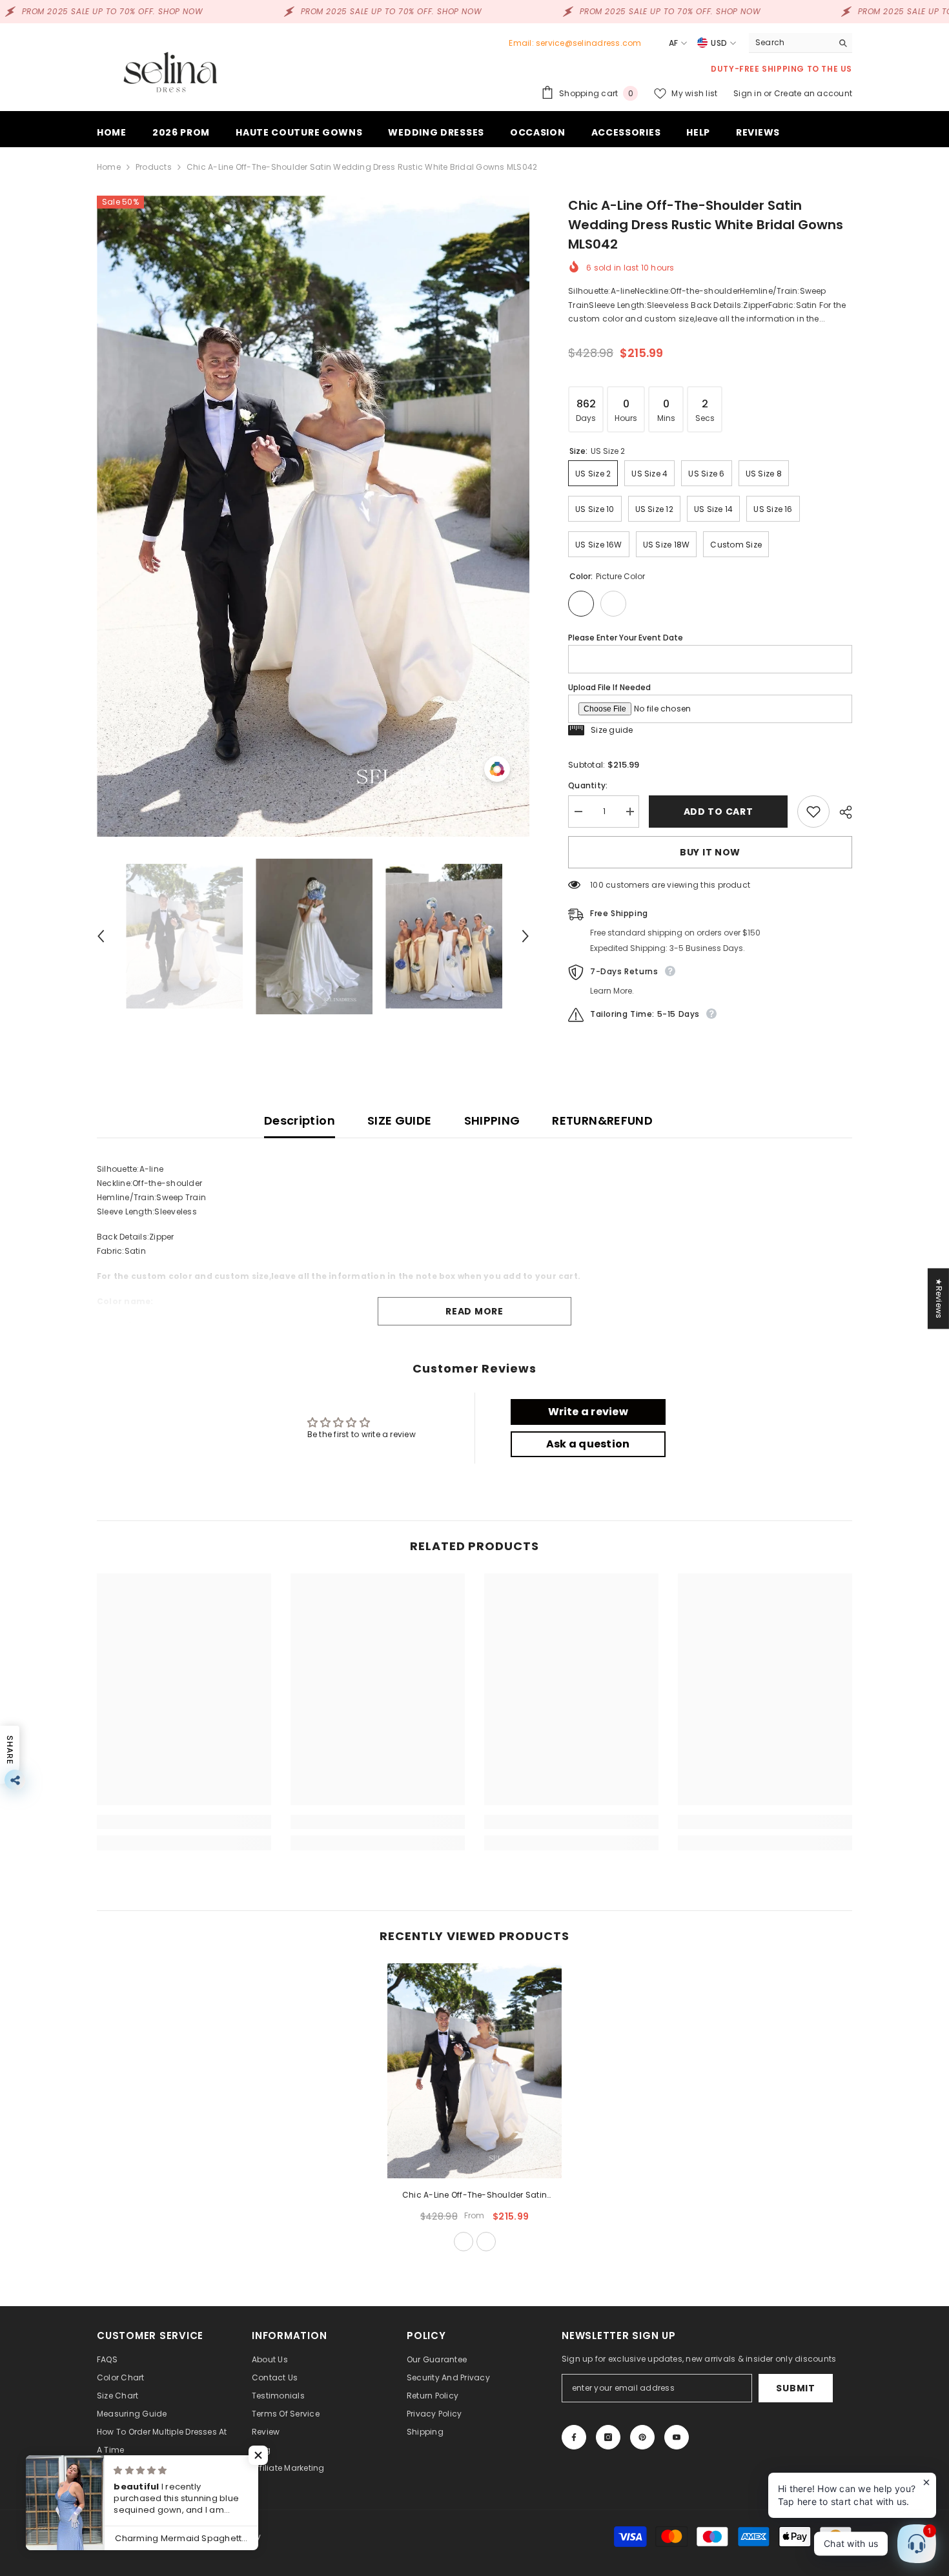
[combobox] (791, 43)
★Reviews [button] (939, 1298)
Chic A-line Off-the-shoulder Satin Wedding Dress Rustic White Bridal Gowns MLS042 (474, 2196)
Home (109, 167)
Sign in (749, 93)
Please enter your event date (626, 638)
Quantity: (588, 785)
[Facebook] (574, 2437)
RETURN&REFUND (602, 1120)
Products (154, 167)
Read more (474, 1311)
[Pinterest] (642, 2437)
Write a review (588, 1412)
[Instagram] (608, 2437)
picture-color (464, 2242)
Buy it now (710, 852)
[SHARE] (841, 812)
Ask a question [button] (588, 1444)
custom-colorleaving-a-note (486, 2242)
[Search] (801, 43)
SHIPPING (492, 1120)
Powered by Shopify (221, 2536)
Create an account (813, 93)
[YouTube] (677, 2437)
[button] (101, 936)
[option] (313, 516)
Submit (795, 2388)
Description (300, 1120)
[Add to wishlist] (813, 812)
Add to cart (717, 812)
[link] (184, 1822)
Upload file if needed (609, 687)
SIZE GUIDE (400, 1120)
